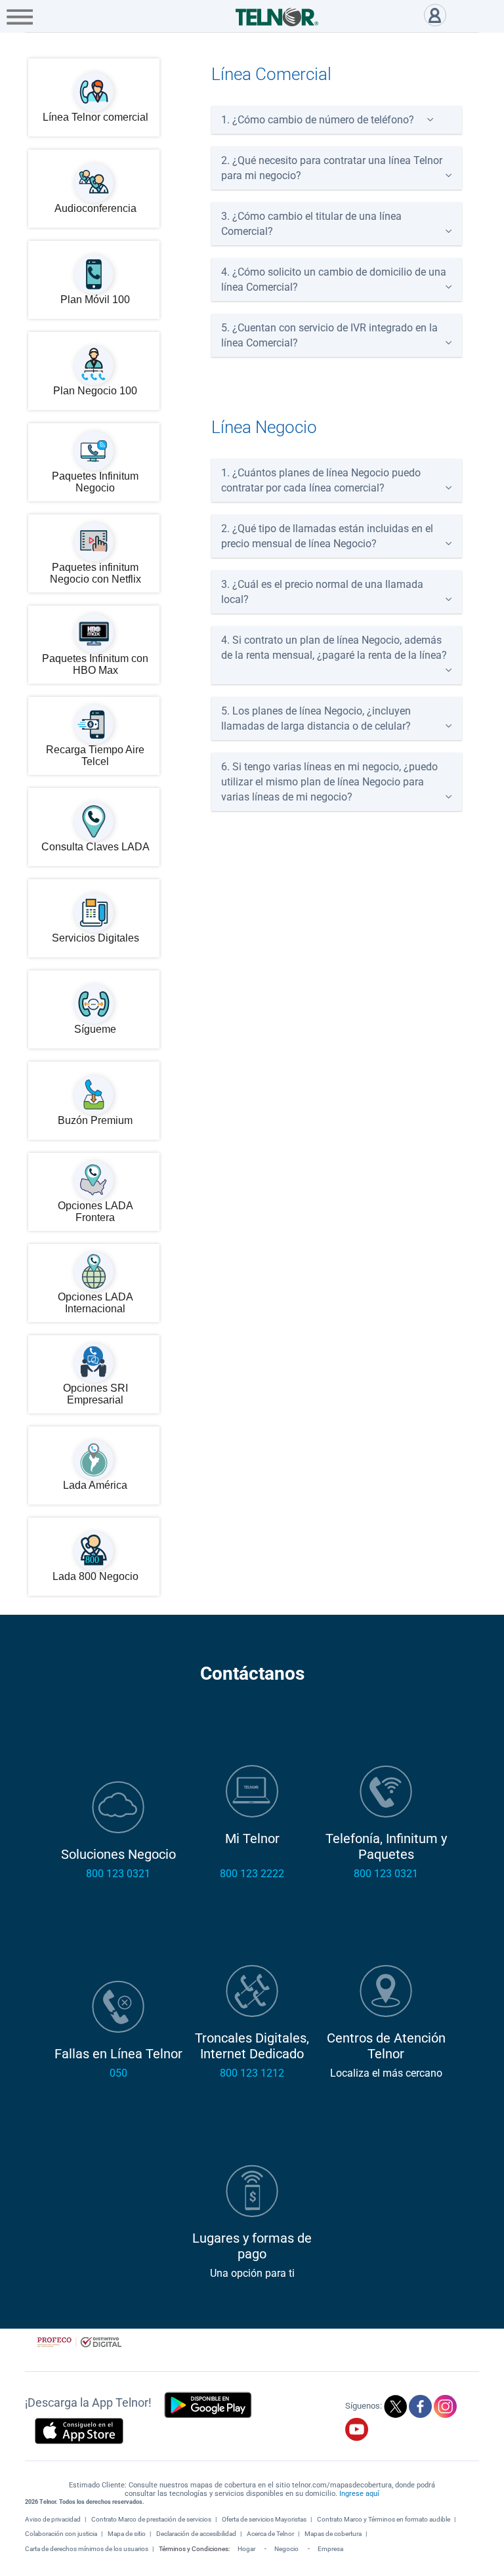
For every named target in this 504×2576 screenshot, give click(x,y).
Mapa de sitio (127, 2534)
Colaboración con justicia (61, 2534)
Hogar (246, 2549)
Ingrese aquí (359, 2494)
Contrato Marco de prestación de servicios (151, 2519)
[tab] (337, 120)
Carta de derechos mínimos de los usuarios (87, 2549)
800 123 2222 (252, 1874)
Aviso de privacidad (53, 2519)
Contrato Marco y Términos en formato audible (384, 2519)
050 (118, 2073)
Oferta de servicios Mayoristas (264, 2519)
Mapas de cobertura (333, 2534)
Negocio (286, 2549)
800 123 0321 (118, 1874)
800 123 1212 (252, 2073)
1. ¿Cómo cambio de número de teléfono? (318, 120)
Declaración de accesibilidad (196, 2534)
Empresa (330, 2549)
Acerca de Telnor (270, 2534)
